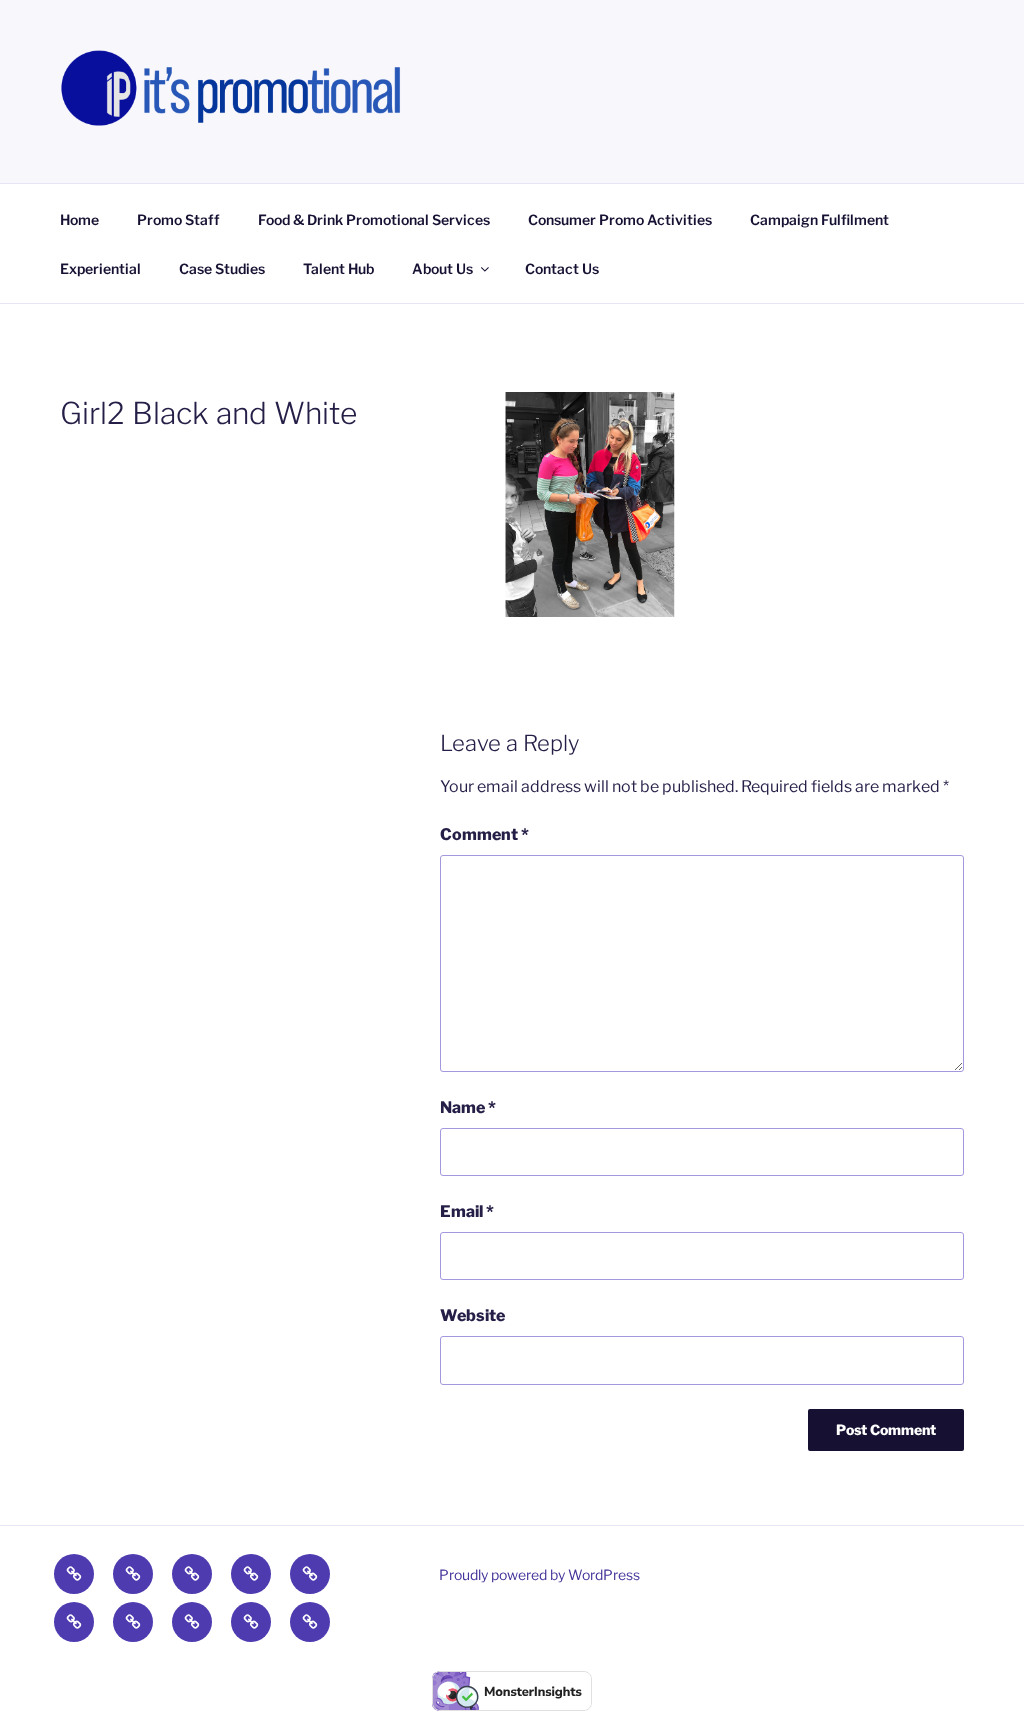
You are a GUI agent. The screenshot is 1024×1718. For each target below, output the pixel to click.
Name (468, 1107)
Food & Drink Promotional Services (374, 219)
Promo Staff (178, 219)
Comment (484, 834)
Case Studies (222, 268)
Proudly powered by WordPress (539, 1574)
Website (472, 1315)
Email (467, 1211)
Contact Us (562, 268)
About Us (442, 268)
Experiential (100, 268)
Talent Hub (338, 268)
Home (79, 219)
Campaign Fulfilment (819, 219)
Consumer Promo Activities (620, 219)
